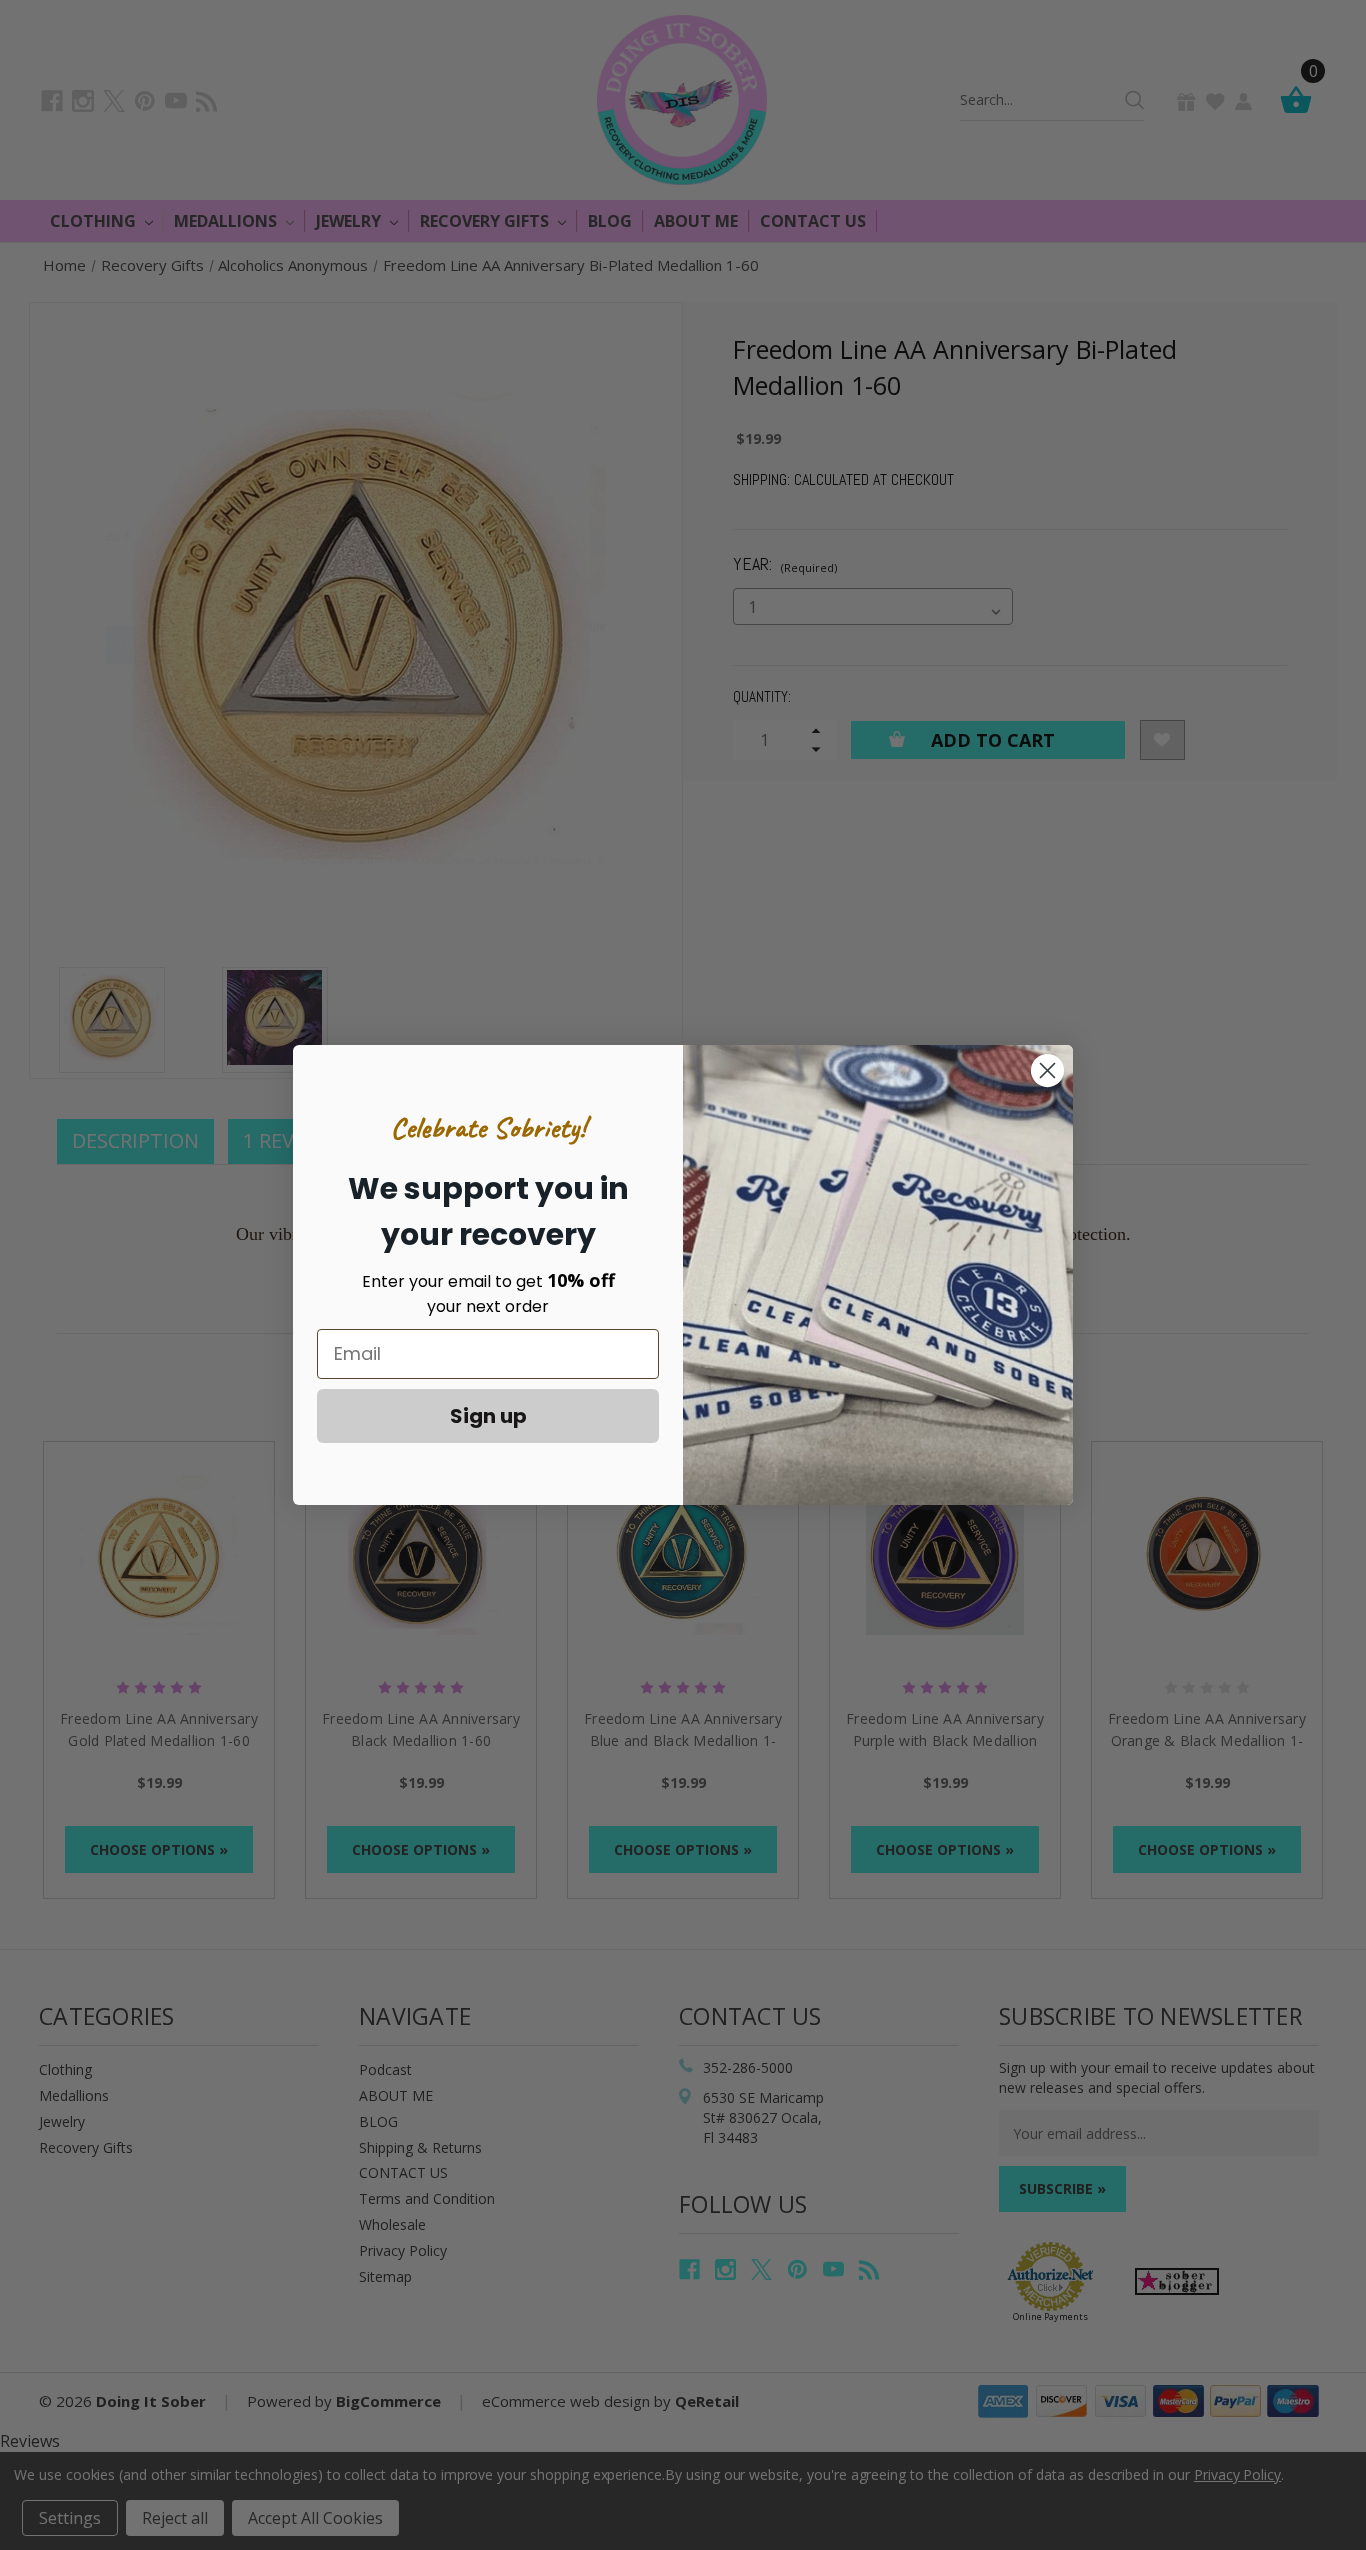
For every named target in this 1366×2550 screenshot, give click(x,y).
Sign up (488, 1416)
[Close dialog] (1047, 1070)
